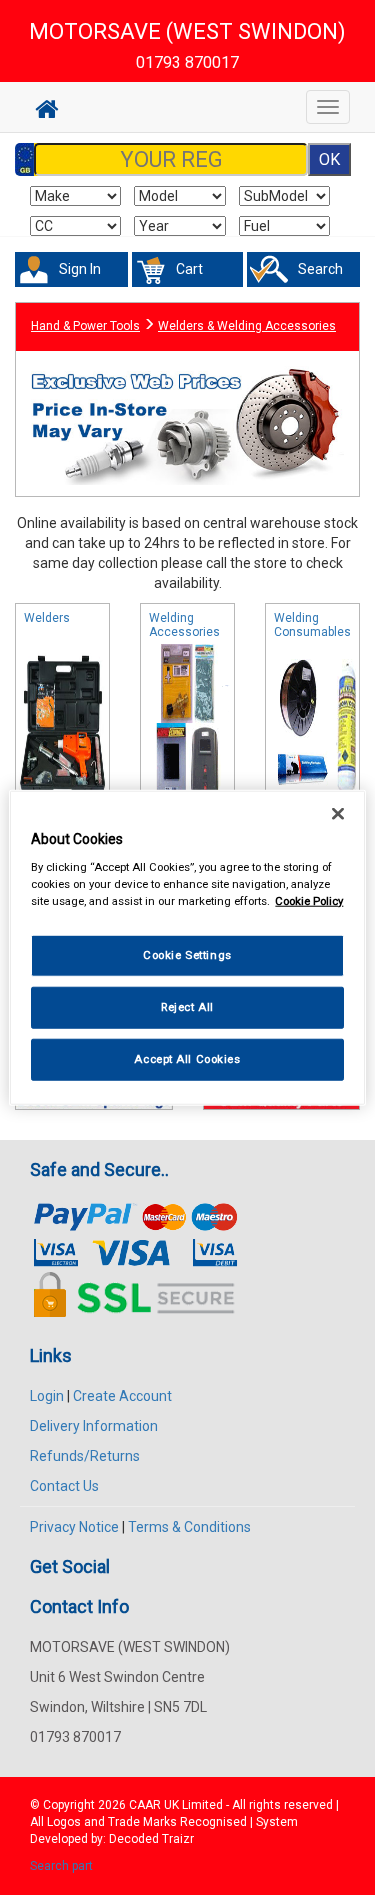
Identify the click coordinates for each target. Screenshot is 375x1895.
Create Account (122, 1396)
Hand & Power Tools (85, 326)
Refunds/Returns (85, 1456)
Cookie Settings (187, 955)
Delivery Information (94, 1426)
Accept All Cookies (187, 1059)
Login (47, 1396)
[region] (187, 947)
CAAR (145, 1805)
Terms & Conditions (189, 1527)
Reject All (187, 1007)
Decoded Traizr (151, 1839)
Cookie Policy (309, 901)
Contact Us (64, 1486)
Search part (61, 1866)
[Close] (338, 813)
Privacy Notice (74, 1527)
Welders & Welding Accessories (247, 326)
